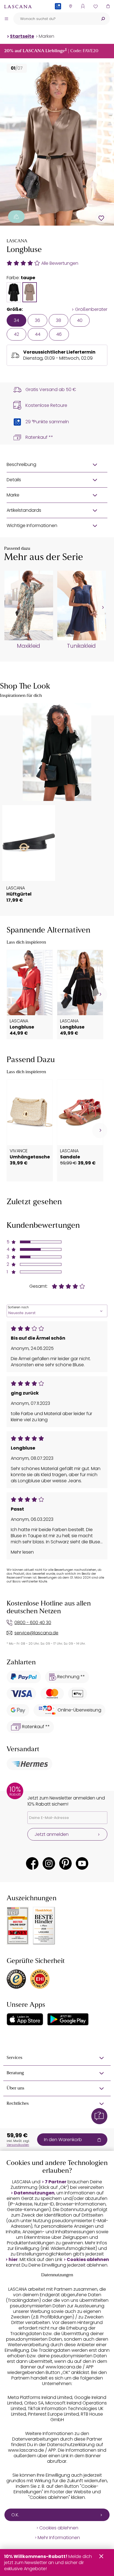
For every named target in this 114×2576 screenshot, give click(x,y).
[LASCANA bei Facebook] (32, 1863)
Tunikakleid (81, 646)
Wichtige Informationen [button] (32, 525)
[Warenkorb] (108, 6)
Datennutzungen (34, 2193)
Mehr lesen (22, 1552)
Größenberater (91, 309)
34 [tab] (16, 320)
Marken (46, 36)
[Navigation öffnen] (6, 19)
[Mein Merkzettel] (95, 6)
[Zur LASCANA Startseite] (18, 6)
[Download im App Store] (25, 2019)
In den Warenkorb (63, 2140)
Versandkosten (18, 2145)
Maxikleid (28, 646)
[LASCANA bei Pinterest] (65, 1863)
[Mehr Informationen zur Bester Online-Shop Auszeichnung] (18, 1926)
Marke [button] (13, 495)
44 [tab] (38, 334)
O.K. (15, 2515)
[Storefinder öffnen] (70, 6)
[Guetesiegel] (40, 1979)
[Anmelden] (83, 6)
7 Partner (56, 2182)
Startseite (22, 36)
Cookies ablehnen (88, 2260)
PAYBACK (58, 15)
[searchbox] (55, 19)
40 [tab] (80, 320)
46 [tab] (59, 334)
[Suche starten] (103, 19)
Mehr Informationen (59, 2538)
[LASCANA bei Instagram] (49, 1863)
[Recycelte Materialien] (16, 217)
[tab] (14, 292)
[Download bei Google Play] (68, 2019)
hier (13, 2260)
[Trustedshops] (16, 1979)
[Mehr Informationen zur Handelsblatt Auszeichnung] (44, 1926)
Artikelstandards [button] (24, 510)
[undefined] (102, 608)
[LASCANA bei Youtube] (82, 1863)
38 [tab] (59, 320)
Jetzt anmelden (52, 1834)
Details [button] (14, 480)
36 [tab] (37, 320)
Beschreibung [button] (21, 464)
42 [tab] (16, 334)
